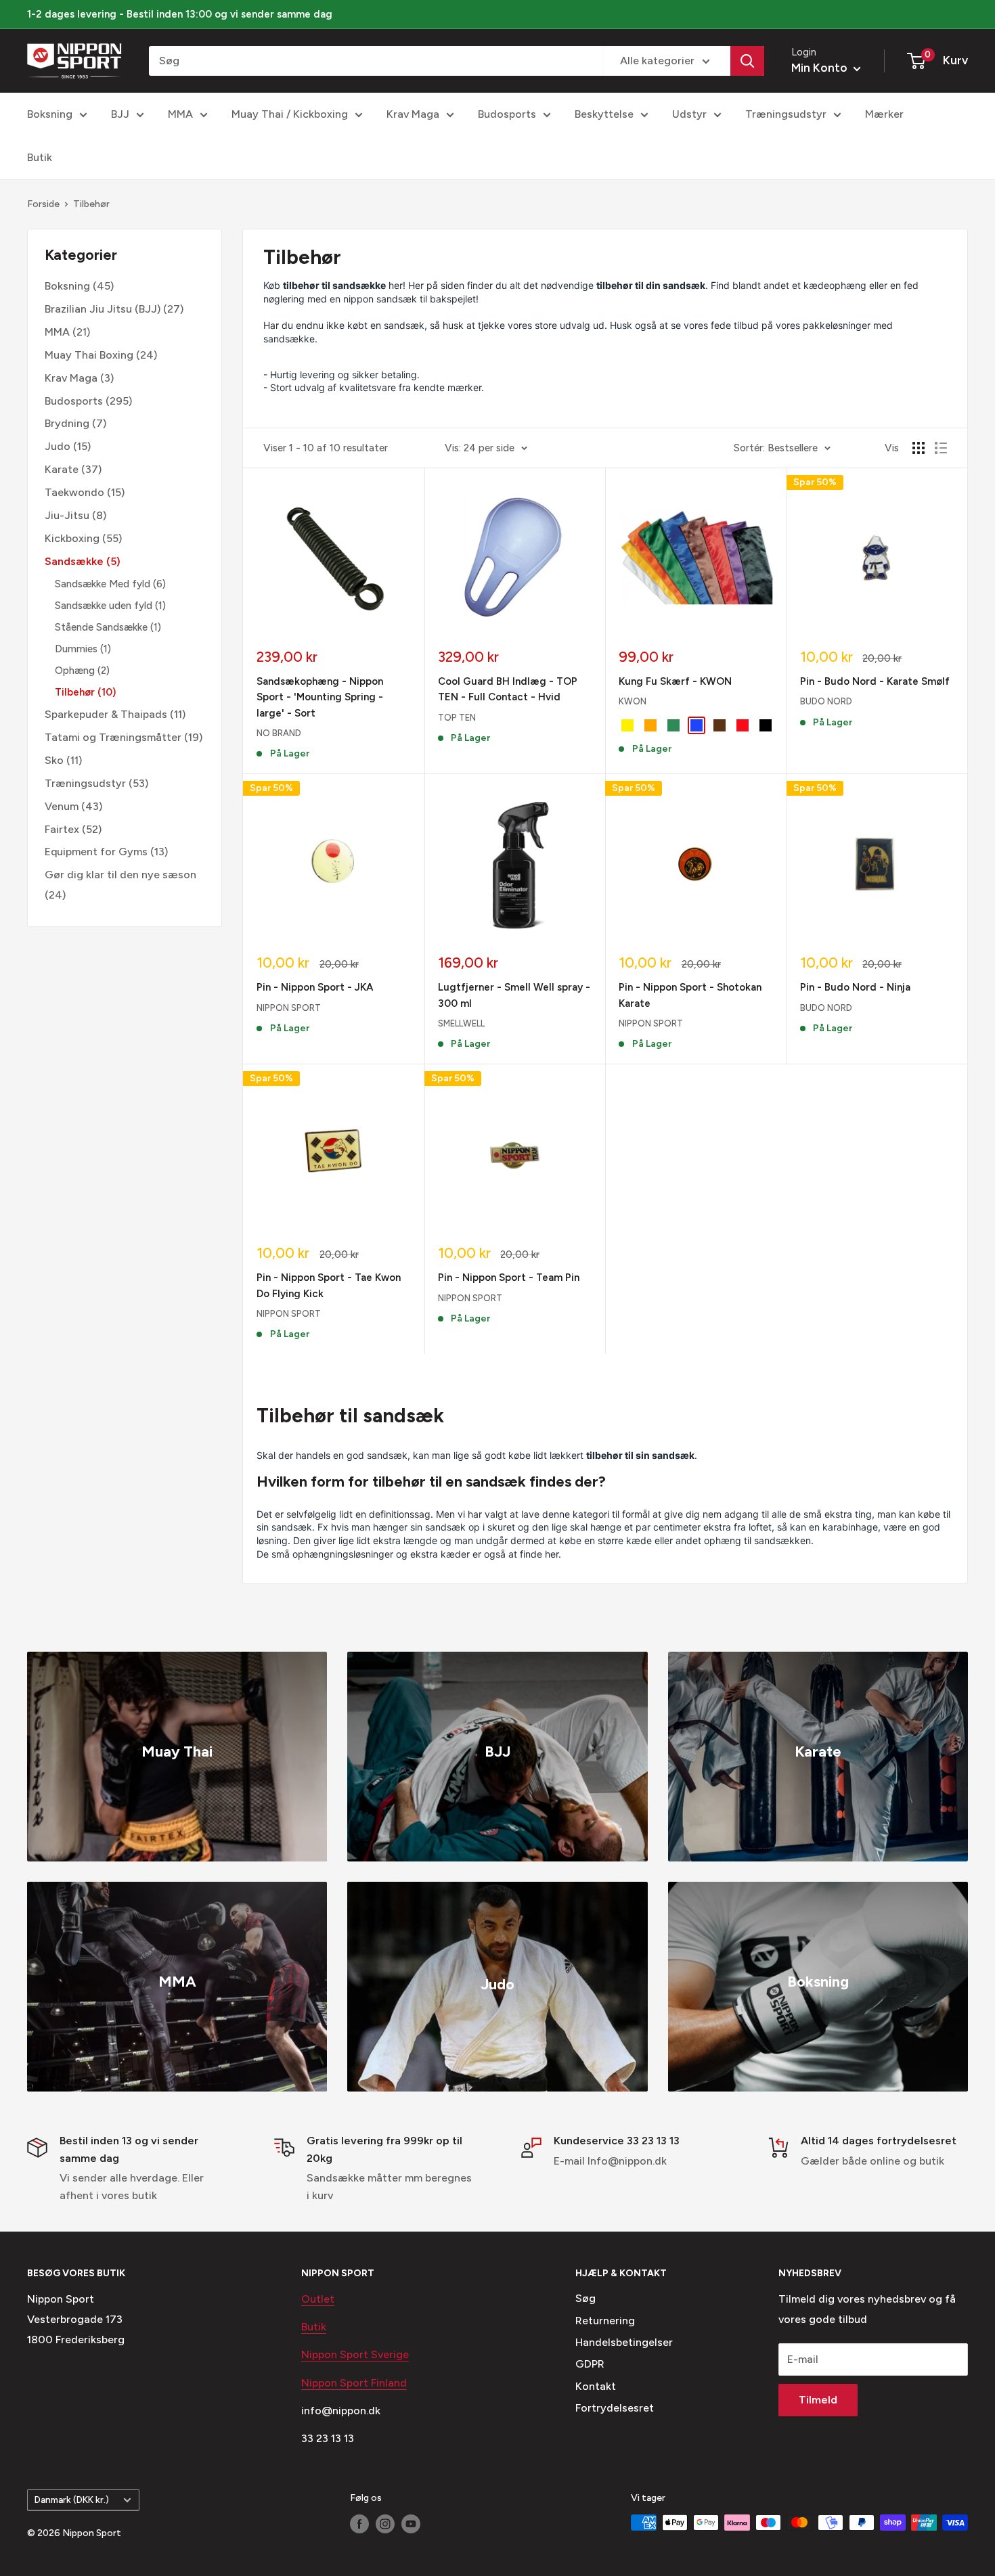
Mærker (884, 114)
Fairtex (62, 829)
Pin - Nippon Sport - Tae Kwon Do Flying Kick (329, 1285)
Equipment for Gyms (96, 852)
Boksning (50, 114)
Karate (62, 469)
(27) (114, 309)
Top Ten (457, 718)
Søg (585, 2298)
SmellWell (461, 1023)
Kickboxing (72, 538)
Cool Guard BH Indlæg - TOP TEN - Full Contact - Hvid (508, 689)
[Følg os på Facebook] (359, 2524)
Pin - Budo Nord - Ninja (855, 987)
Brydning (67, 424)
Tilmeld (818, 2400)
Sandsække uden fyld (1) (110, 606)
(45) (79, 286)
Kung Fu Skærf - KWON (675, 681)
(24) (101, 355)
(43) (73, 806)
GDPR (590, 2364)
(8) (75, 515)
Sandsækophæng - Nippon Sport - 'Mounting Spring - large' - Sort (320, 697)
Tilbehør (91, 204)
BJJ (120, 114)
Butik (40, 157)
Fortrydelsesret (615, 2408)
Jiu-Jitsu (67, 515)
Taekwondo (74, 492)
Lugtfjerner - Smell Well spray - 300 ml (514, 995)
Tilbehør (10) (85, 692)
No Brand (279, 733)
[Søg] (747, 61)
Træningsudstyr (786, 114)
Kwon (633, 701)
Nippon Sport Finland (354, 2383)
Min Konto (821, 68)
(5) (83, 561)
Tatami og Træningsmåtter (113, 737)
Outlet (318, 2299)
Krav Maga (413, 114)
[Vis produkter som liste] (941, 448)
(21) (67, 332)
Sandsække (74, 561)
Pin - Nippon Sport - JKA (315, 987)
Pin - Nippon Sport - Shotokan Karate (690, 995)
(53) (96, 783)
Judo (58, 446)
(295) (88, 401)
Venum (62, 806)
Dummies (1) (83, 649)
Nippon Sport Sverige (355, 2354)
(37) (73, 469)
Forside (43, 204)
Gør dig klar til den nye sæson (120, 875)
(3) (79, 378)
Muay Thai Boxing (89, 355)
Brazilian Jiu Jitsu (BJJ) (103, 309)
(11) (115, 714)
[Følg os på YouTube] (411, 2524)
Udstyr (689, 114)
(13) (106, 852)
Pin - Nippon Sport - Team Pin (509, 1278)
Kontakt (596, 2386)
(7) (75, 424)
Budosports (507, 114)
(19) (124, 737)
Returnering (605, 2321)
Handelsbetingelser (624, 2342)
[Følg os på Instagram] (385, 2524)
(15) (68, 446)
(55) (83, 538)
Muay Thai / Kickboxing (290, 114)
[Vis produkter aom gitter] (919, 448)
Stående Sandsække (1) (108, 627)
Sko (54, 760)
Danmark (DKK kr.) (72, 2500)
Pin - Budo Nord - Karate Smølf (875, 681)
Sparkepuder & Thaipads (106, 714)
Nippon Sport (289, 1008)
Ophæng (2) (82, 671)
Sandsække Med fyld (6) (110, 584)
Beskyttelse (604, 114)
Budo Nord (826, 701)
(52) (73, 829)
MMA (180, 114)
